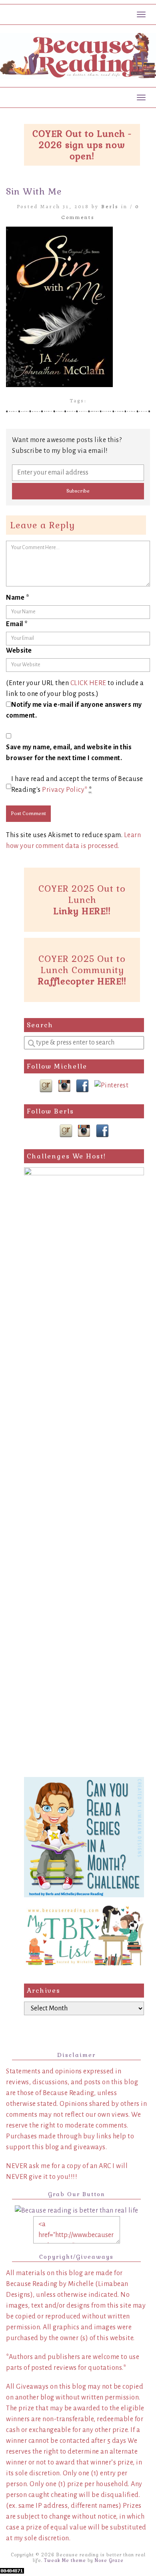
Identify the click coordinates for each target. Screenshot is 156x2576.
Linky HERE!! (82, 911)
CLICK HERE (88, 683)
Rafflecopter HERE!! (82, 981)
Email (17, 624)
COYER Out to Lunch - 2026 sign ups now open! (82, 145)
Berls (110, 206)
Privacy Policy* (65, 790)
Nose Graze (109, 2560)
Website (19, 651)
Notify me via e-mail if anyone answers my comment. (74, 710)
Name (18, 598)
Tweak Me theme (65, 2560)
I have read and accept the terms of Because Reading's (77, 784)
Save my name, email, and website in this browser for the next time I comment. (69, 753)
